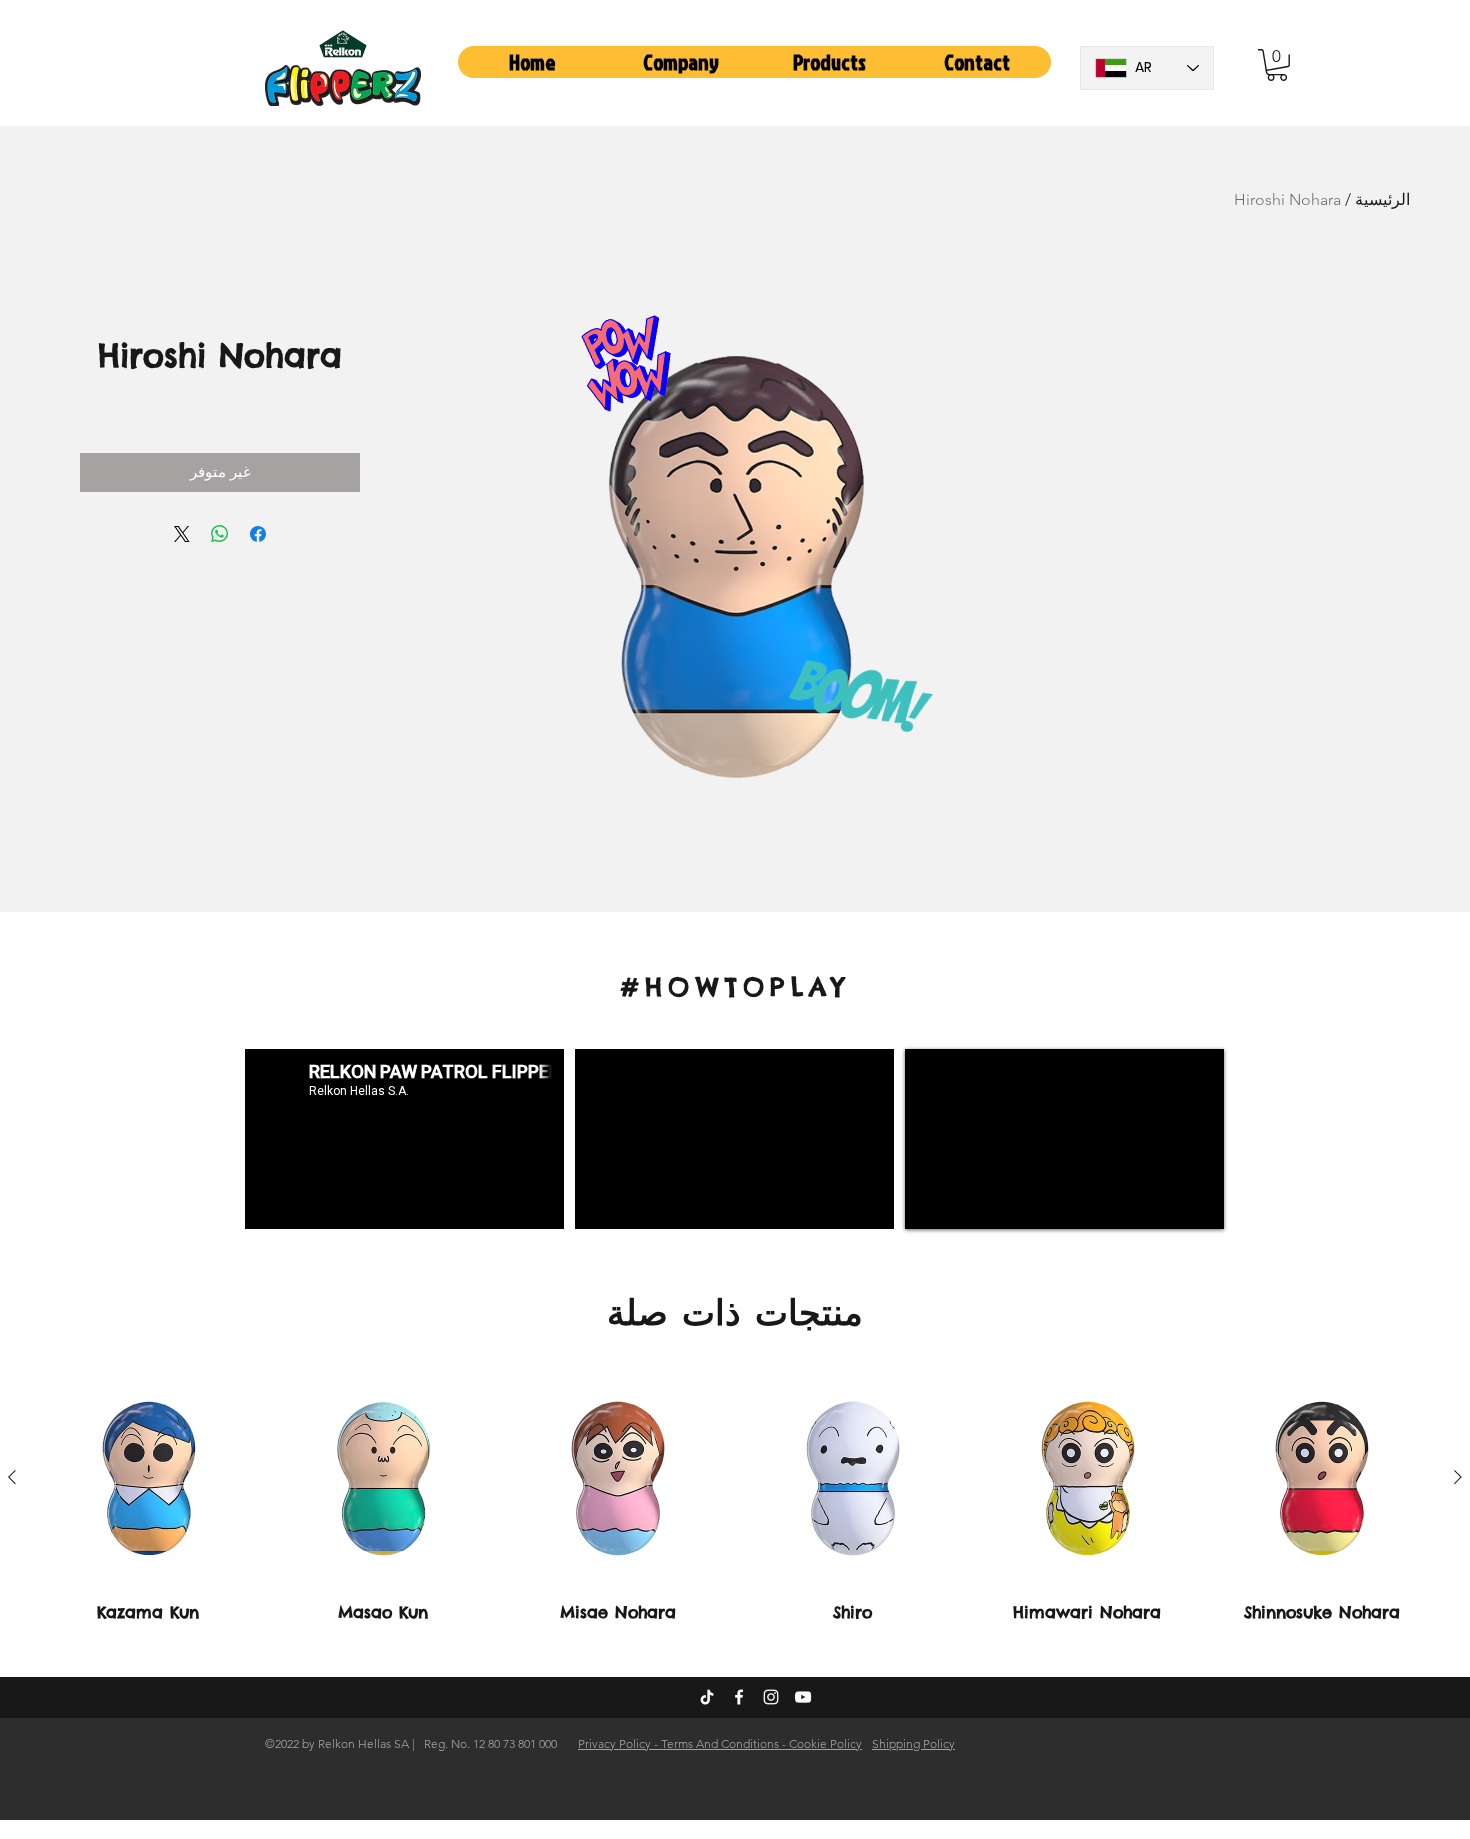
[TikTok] (707, 1697)
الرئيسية (1382, 199)
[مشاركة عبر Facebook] (258, 534)
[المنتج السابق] (1458, 1477)
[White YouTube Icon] (803, 1697)
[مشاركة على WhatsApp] (220, 534)
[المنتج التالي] (12, 1477)
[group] (735, 1496)
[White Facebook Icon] (739, 1697)
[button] (681, 62)
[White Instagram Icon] (771, 1697)
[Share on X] (182, 534)
